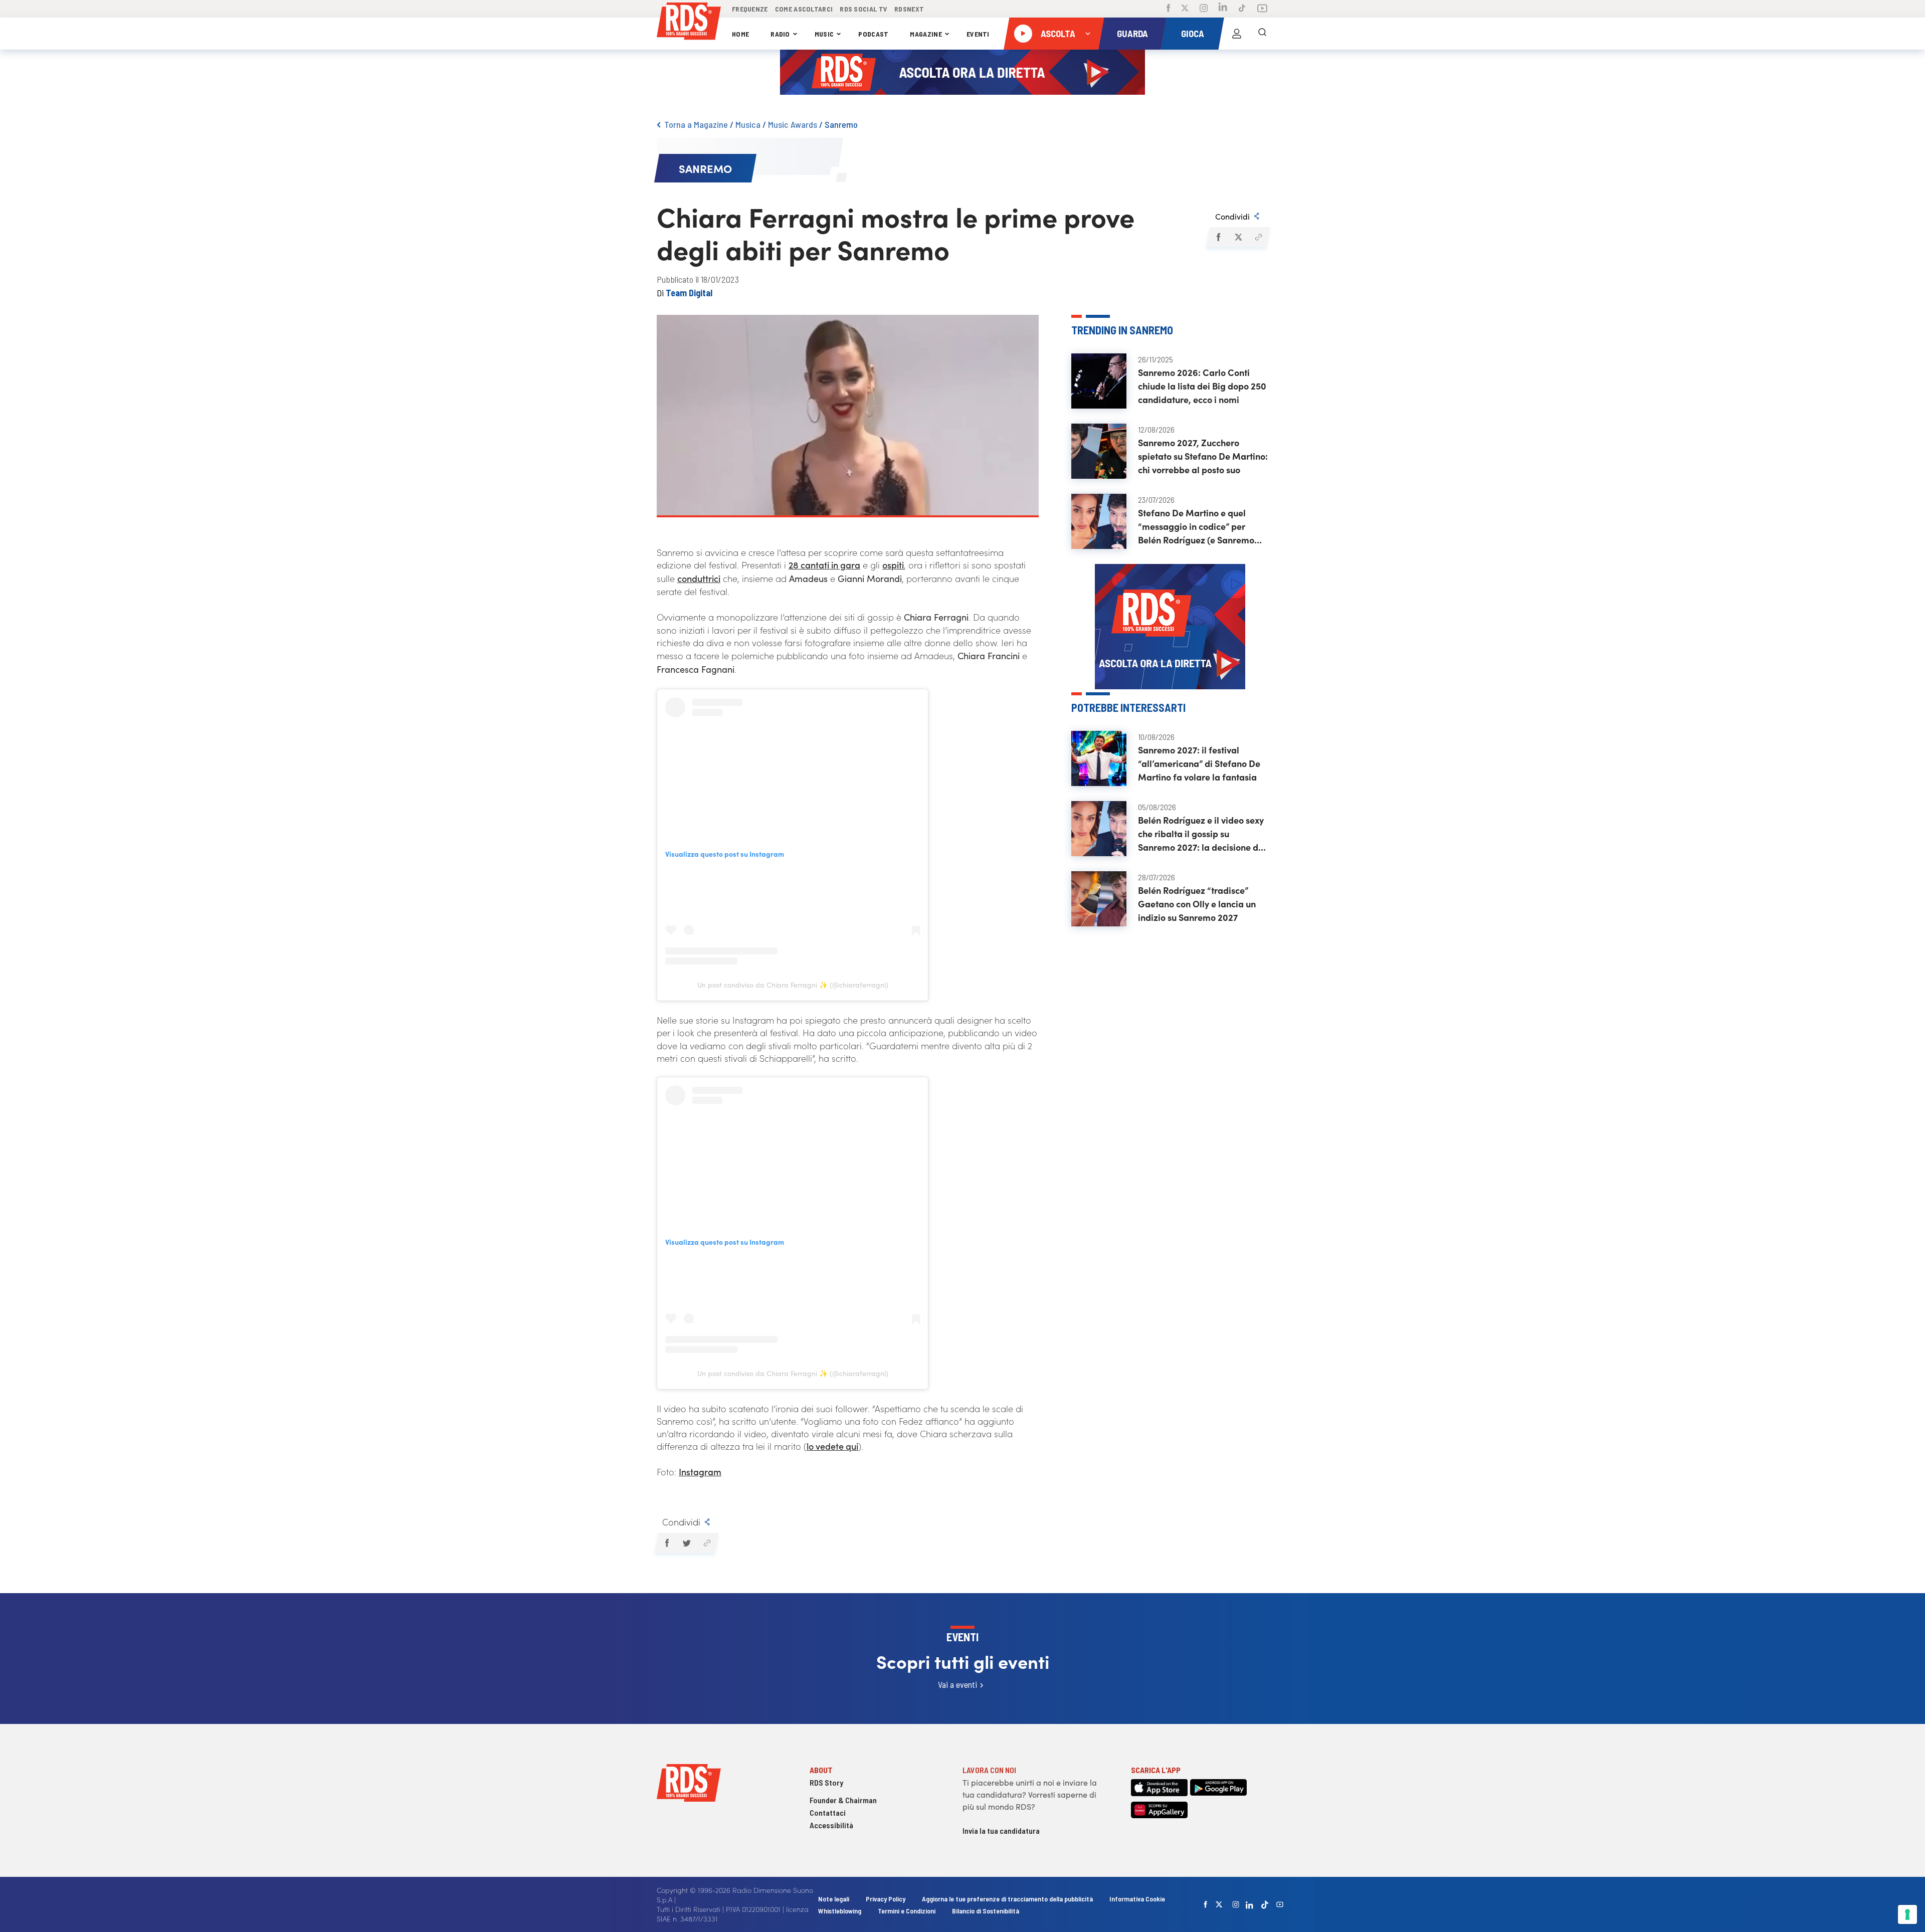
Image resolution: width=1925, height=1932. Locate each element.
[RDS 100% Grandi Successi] (689, 23)
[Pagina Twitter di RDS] (1185, 9)
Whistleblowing (840, 1911)
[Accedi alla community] (1237, 34)
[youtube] (1280, 1904)
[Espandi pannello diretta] (1088, 34)
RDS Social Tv (863, 9)
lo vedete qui (832, 1446)
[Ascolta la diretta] (1023, 34)
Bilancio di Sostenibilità (986, 1911)
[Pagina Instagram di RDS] (1204, 9)
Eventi (978, 34)
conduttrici (699, 578)
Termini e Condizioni (907, 1911)
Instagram (700, 1472)
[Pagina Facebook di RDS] (1168, 9)
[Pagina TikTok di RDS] (1242, 9)
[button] (1218, 237)
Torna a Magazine (696, 124)
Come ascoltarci (804, 9)
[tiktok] (1265, 1905)
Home (740, 34)
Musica (748, 124)
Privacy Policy (886, 1899)
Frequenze (750, 9)
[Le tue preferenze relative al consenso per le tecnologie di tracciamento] (1907, 1914)
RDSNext (909, 9)
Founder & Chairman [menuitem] (843, 1800)
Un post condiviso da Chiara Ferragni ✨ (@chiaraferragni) (793, 985)
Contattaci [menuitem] (828, 1812)
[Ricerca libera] (1262, 34)
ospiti (893, 565)
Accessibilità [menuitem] (831, 1825)
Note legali (834, 1899)
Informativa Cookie (1137, 1899)
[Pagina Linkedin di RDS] (1223, 9)
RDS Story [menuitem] (826, 1782)
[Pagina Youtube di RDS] (1262, 9)
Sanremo (841, 124)
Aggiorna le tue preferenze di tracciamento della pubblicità (1007, 1899)
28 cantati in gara (824, 565)
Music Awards (793, 124)
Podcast (873, 34)
